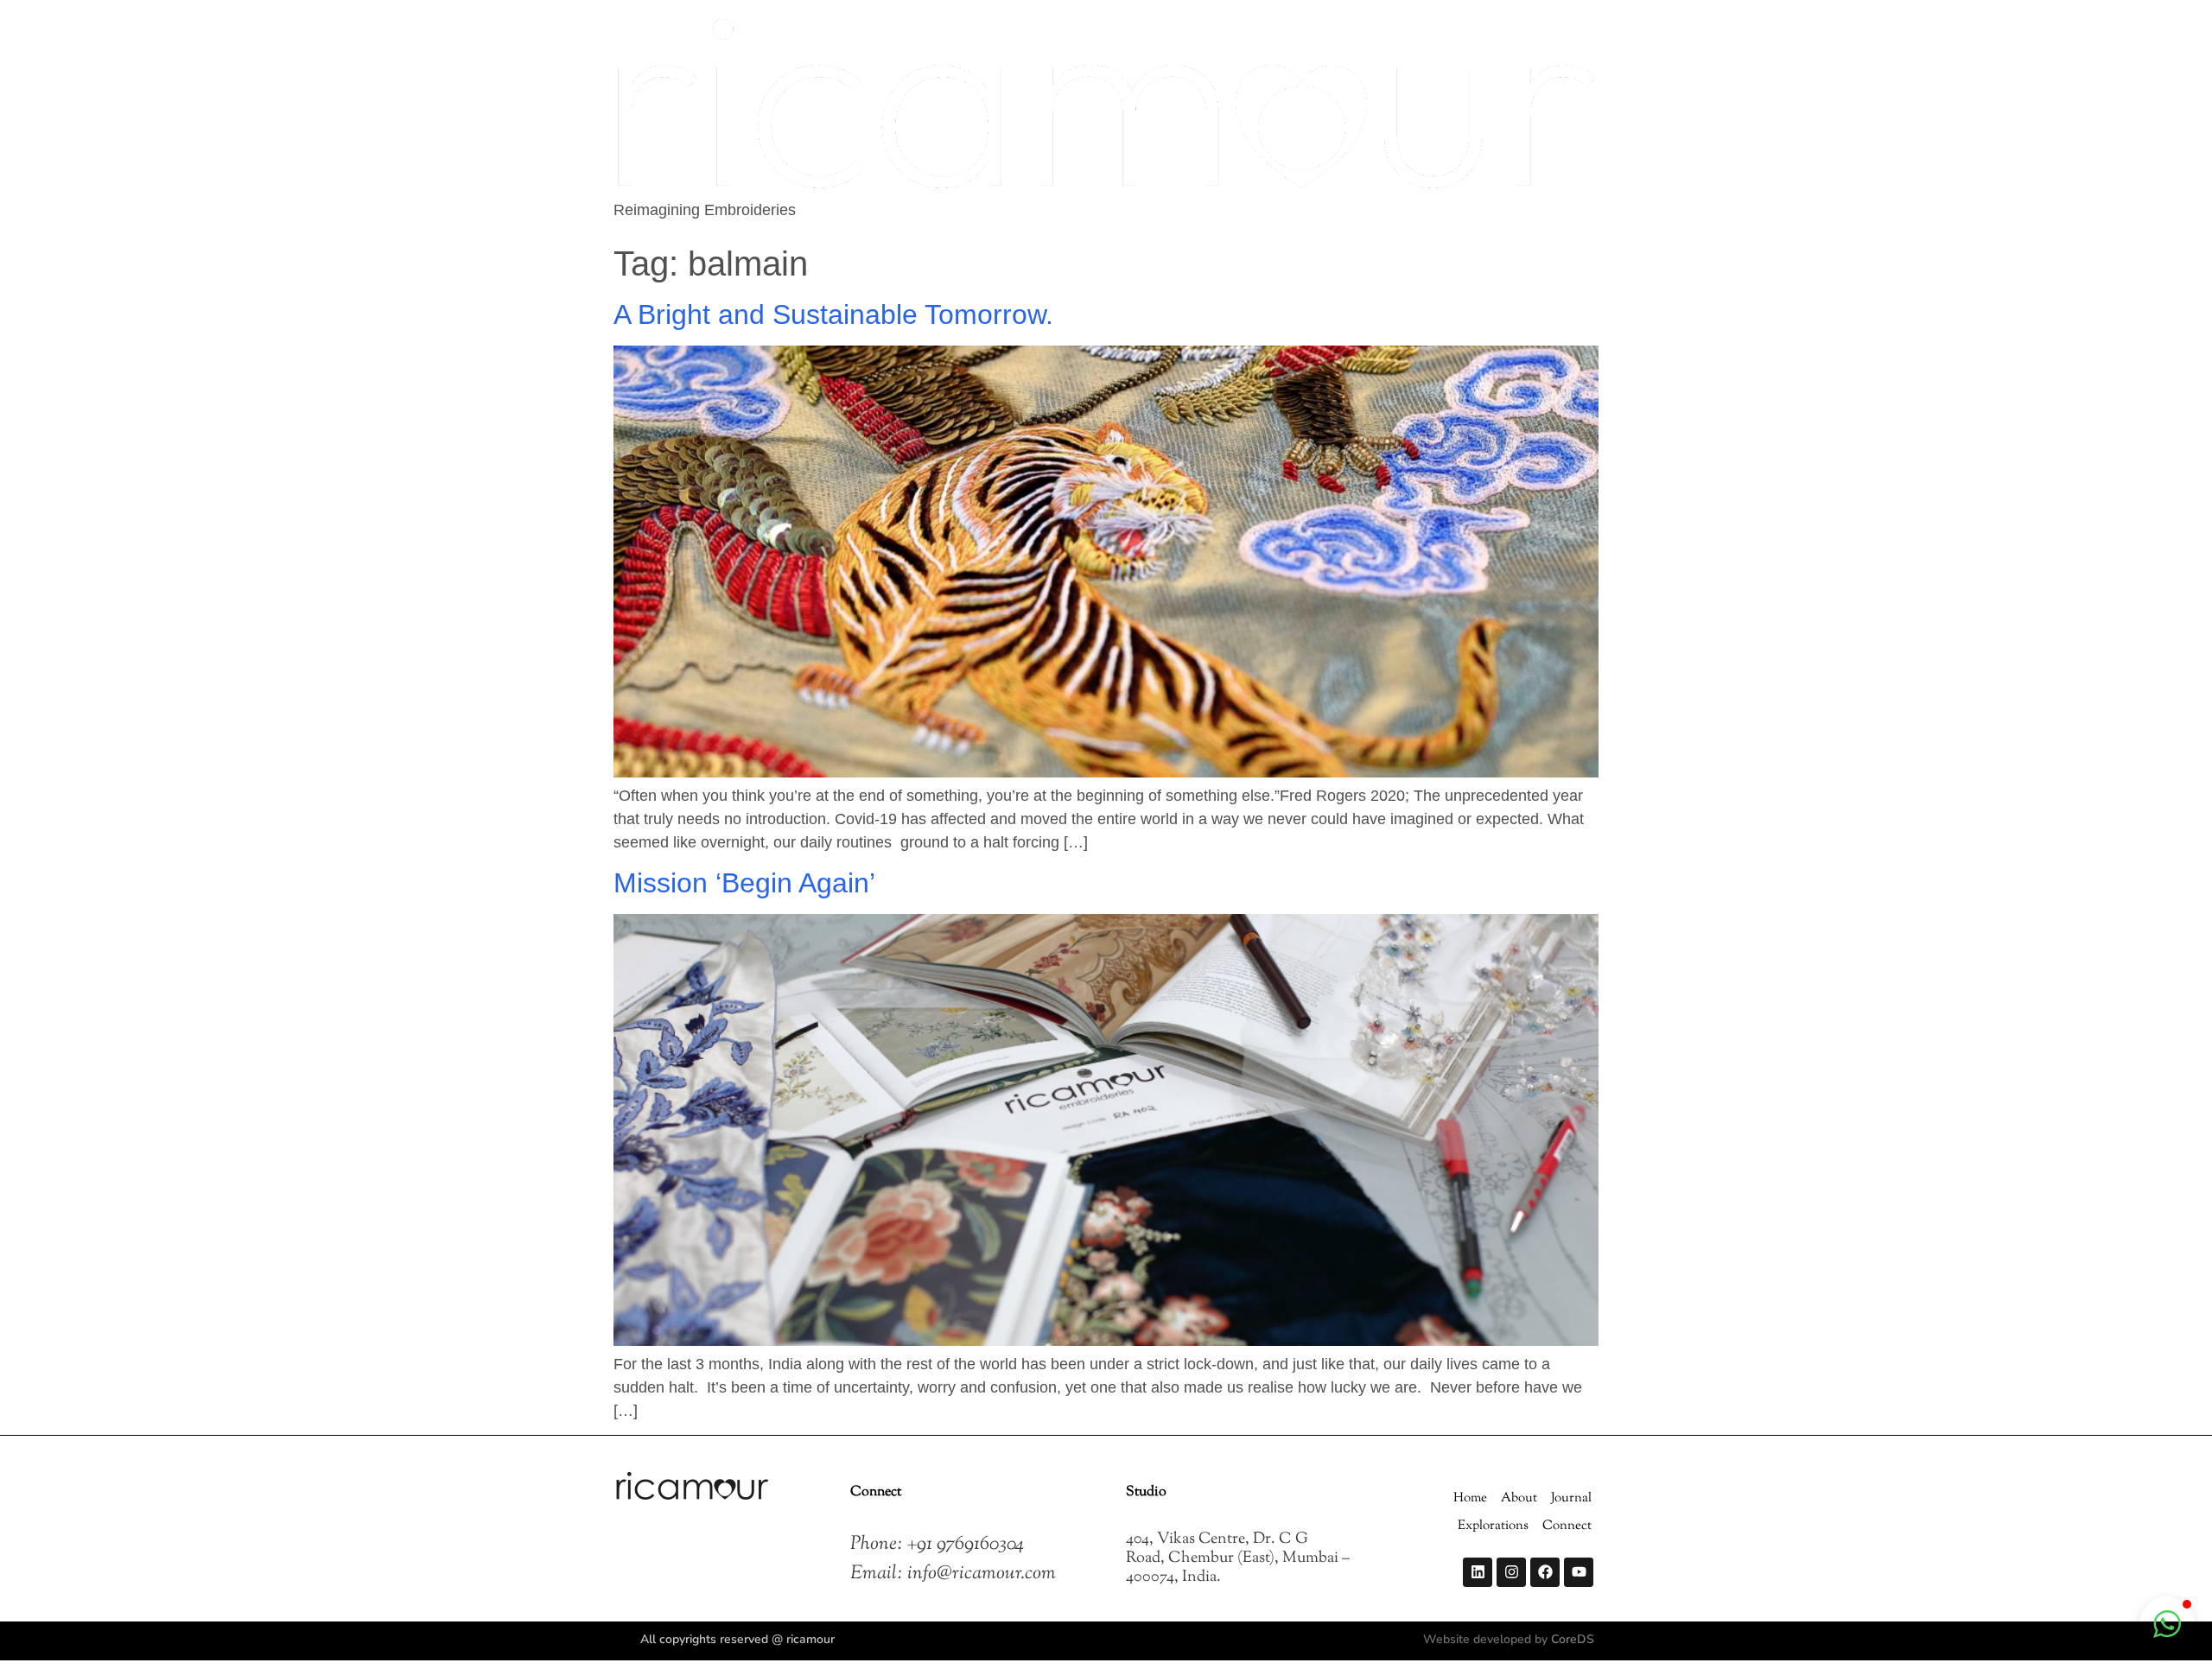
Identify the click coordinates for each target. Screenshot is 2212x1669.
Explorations (1493, 1526)
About (1519, 1498)
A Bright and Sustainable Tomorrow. (833, 314)
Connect (1567, 1526)
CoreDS (1573, 1639)
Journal (1571, 1498)
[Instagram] (1511, 1572)
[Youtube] (1579, 1572)
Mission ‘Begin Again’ (744, 883)
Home (1470, 1498)
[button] (2167, 1624)
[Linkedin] (1478, 1572)
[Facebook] (1545, 1572)
